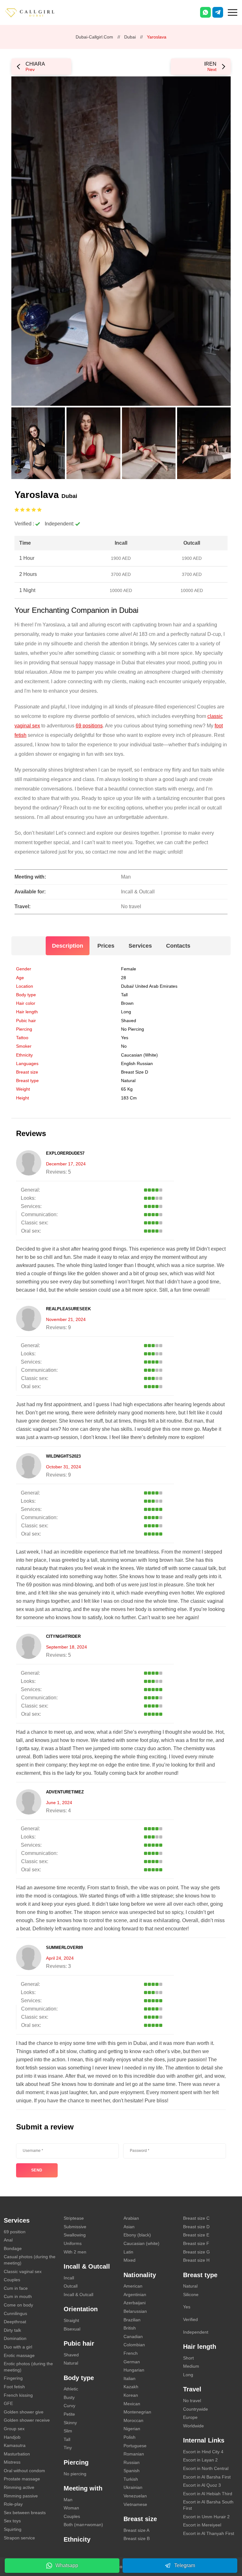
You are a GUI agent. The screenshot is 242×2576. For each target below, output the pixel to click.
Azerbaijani (135, 2303)
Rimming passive (21, 2496)
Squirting (13, 2529)
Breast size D (135, 1072)
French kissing (18, 2395)
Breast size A (136, 2530)
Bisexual (72, 2329)
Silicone (191, 2295)
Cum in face (16, 2288)
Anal (8, 2240)
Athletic (71, 2389)
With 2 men (75, 2252)
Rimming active (19, 2487)
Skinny (70, 2423)
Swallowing (75, 2235)
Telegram (185, 2565)
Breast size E (196, 2235)
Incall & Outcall (78, 2295)
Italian (130, 2378)
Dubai (130, 37)
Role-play (13, 2504)
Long (126, 1012)
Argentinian (135, 2295)
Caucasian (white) (139, 1055)
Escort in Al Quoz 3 (202, 2485)
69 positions (89, 726)
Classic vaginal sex (23, 2271)
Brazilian (132, 2320)
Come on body (18, 2305)
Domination (15, 2338)
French (131, 2353)
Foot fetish (14, 2387)
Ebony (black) (137, 2235)
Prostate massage (22, 2479)
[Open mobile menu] (233, 12)
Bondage (13, 2248)
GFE (8, 2403)
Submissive (75, 2227)
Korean (131, 2395)
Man (68, 2500)
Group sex (14, 2429)
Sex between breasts (25, 2513)
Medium (191, 2366)
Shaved (129, 1021)
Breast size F (196, 2243)
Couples (12, 2280)
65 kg (127, 1089)
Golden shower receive (27, 2420)
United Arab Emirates (156, 986)
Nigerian (132, 2429)
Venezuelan (135, 2496)
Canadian (133, 2336)
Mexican (132, 2404)
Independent (196, 2332)
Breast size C (196, 2218)
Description (68, 946)
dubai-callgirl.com (94, 37)
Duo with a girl (18, 2347)
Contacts (178, 946)
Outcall (71, 2286)
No (124, 1046)
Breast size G (196, 2252)
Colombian (134, 2345)
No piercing (133, 1029)
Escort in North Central (206, 2468)
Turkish (131, 2479)
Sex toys (12, 2521)
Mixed (130, 2260)
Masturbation (17, 2454)
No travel (192, 2401)
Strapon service (19, 2538)
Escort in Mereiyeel (202, 2525)
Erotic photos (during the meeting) (28, 2367)
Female (129, 969)
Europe (190, 2417)
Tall (124, 995)
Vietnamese (135, 2504)
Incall (69, 2278)
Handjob (12, 2437)
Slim (68, 2431)
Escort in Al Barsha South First (208, 2505)
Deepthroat (15, 2322)
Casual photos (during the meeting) (30, 2260)
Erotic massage (19, 2355)
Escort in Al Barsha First (207, 2477)
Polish (130, 2437)
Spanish (132, 2471)
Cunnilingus (15, 2313)
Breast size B (137, 2538)
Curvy (69, 2406)
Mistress (12, 2462)
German (132, 2362)
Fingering (13, 2378)
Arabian (131, 2218)
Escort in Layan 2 (200, 2460)
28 (124, 978)
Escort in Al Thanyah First (209, 2533)
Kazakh (131, 2387)
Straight (71, 2320)
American (133, 2286)
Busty (69, 2397)
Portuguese (135, 2446)
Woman (71, 2508)
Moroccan (133, 2420)
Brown (127, 1003)
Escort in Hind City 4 (203, 2452)
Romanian (134, 2454)
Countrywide (196, 2409)
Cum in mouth (18, 2296)
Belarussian (135, 2311)
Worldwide (193, 2426)
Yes (187, 2307)
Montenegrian (137, 2412)
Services (140, 946)
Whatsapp (67, 2565)
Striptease (74, 2218)
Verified (190, 2319)
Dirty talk (12, 2330)
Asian (129, 2227)
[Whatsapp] (205, 12)
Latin (128, 2252)
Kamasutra (15, 2445)
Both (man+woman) (83, 2525)
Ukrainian (133, 2487)
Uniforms (73, 2243)
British (130, 2328)
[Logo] (36, 12)
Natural (128, 1081)
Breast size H (196, 2260)
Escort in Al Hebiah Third (208, 2494)
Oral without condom (24, 2471)
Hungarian (134, 2370)
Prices (106, 946)
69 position (15, 2232)
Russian (132, 2462)
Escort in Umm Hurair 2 (206, 2517)
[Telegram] (218, 12)
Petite (69, 2414)
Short (188, 2358)
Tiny (68, 2448)
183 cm (129, 1098)
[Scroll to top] (228, 2549)
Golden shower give (24, 2412)
